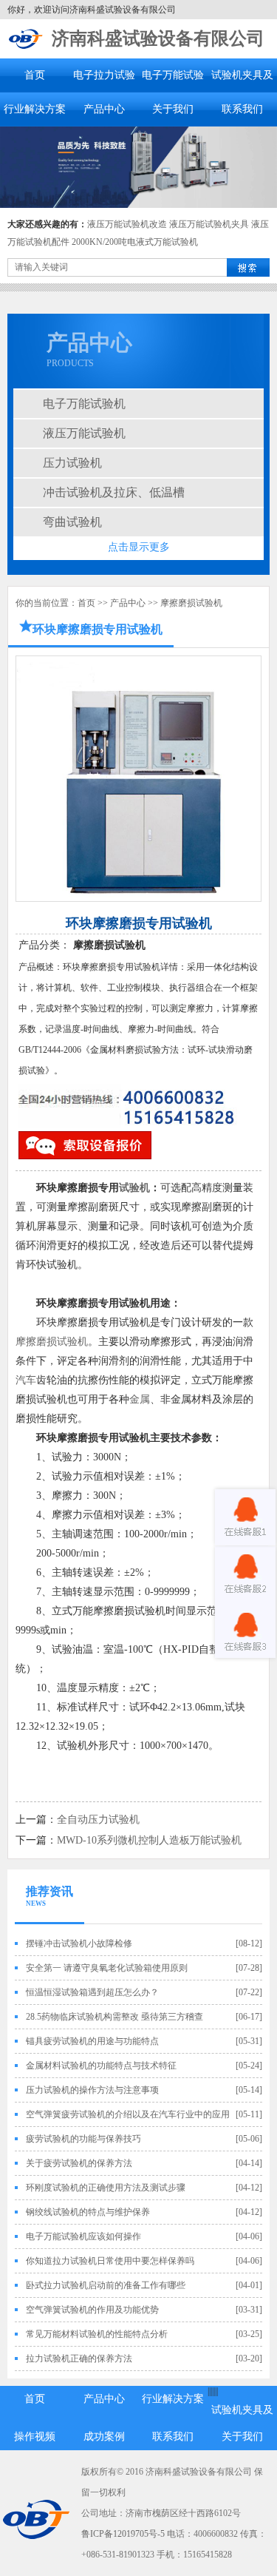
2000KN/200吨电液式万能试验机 (135, 242)
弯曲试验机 (72, 522)
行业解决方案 (35, 109)
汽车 (26, 1380)
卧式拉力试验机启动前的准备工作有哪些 (106, 2285)
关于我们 (173, 109)
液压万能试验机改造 (127, 224)
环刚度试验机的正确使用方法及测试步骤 (106, 2188)
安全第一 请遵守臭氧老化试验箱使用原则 (107, 1968)
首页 (35, 75)
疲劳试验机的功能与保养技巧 (83, 2139)
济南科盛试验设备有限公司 (158, 38)
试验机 (134, 1188)
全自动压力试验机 (98, 1820)
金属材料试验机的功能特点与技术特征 (101, 2066)
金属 (140, 1399)
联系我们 (242, 109)
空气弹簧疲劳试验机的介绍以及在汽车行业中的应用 (128, 2114)
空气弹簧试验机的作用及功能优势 (92, 2310)
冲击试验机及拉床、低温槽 (114, 492)
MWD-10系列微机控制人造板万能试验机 (149, 1840)
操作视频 (35, 2437)
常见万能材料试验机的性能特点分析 (97, 2334)
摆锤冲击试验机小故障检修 (79, 1943)
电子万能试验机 (84, 404)
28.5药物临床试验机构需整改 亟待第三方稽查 (114, 2017)
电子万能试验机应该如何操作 (83, 2236)
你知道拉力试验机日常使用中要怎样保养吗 (110, 2261)
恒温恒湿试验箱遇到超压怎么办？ (92, 1992)
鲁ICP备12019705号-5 (123, 2534)
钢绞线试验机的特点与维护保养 (88, 2212)
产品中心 (104, 109)
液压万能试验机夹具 (209, 224)
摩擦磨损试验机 (191, 603)
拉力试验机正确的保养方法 (79, 2358)
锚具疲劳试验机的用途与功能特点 (92, 2041)
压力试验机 (72, 463)
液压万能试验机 (84, 433)
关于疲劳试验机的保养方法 (79, 2163)
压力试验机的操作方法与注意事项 (92, 2090)
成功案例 (104, 2437)
